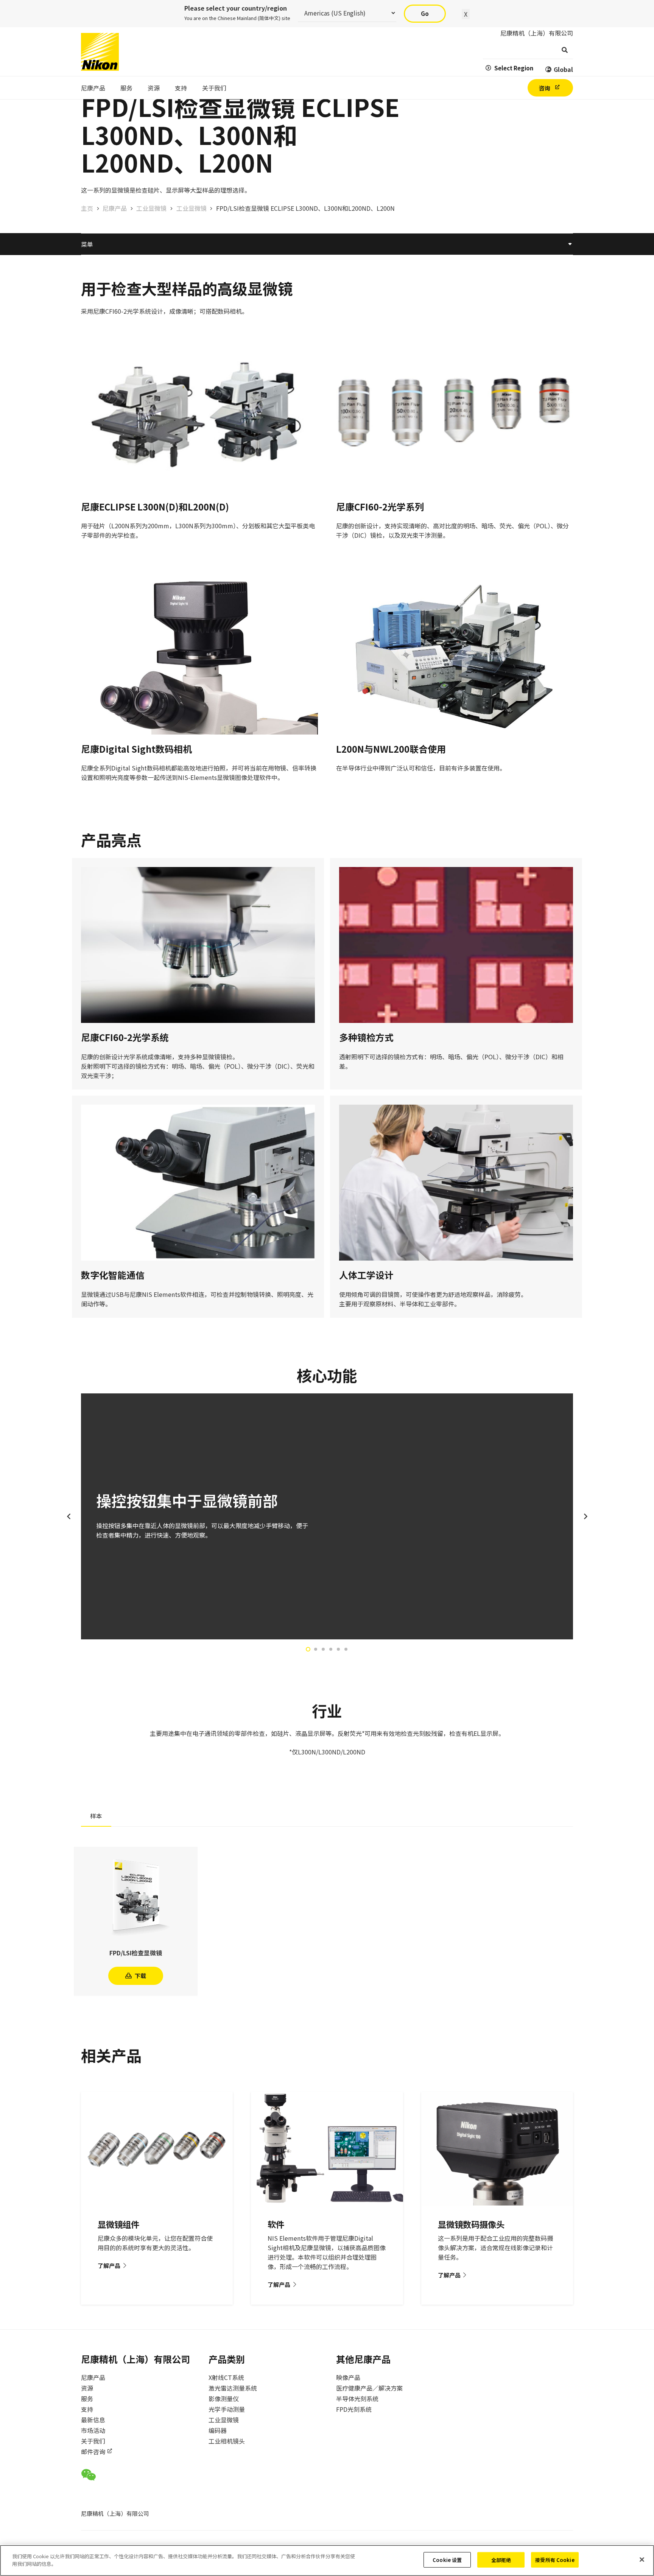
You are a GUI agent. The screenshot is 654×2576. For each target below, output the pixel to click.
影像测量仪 (224, 2399)
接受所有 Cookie (555, 2560)
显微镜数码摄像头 (471, 2224)
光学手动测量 (227, 2409)
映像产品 (348, 2377)
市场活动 (93, 2430)
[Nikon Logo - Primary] (100, 52)
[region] (327, 2560)
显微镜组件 (118, 2224)
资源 (87, 2388)
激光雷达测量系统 (233, 2388)
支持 (87, 2409)
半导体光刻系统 (357, 2399)
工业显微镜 (224, 2420)
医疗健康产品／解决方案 (369, 2388)
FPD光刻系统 (354, 2409)
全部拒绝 (501, 2560)
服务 (87, 2399)
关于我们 (93, 2441)
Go (425, 13)
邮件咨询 (93, 2451)
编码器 (218, 2430)
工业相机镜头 (227, 2441)
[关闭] (642, 2559)
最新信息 (93, 2420)
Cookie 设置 (447, 2560)
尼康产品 (93, 2377)
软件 (276, 2224)
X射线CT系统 (226, 2377)
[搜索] (564, 50)
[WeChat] (88, 2475)
